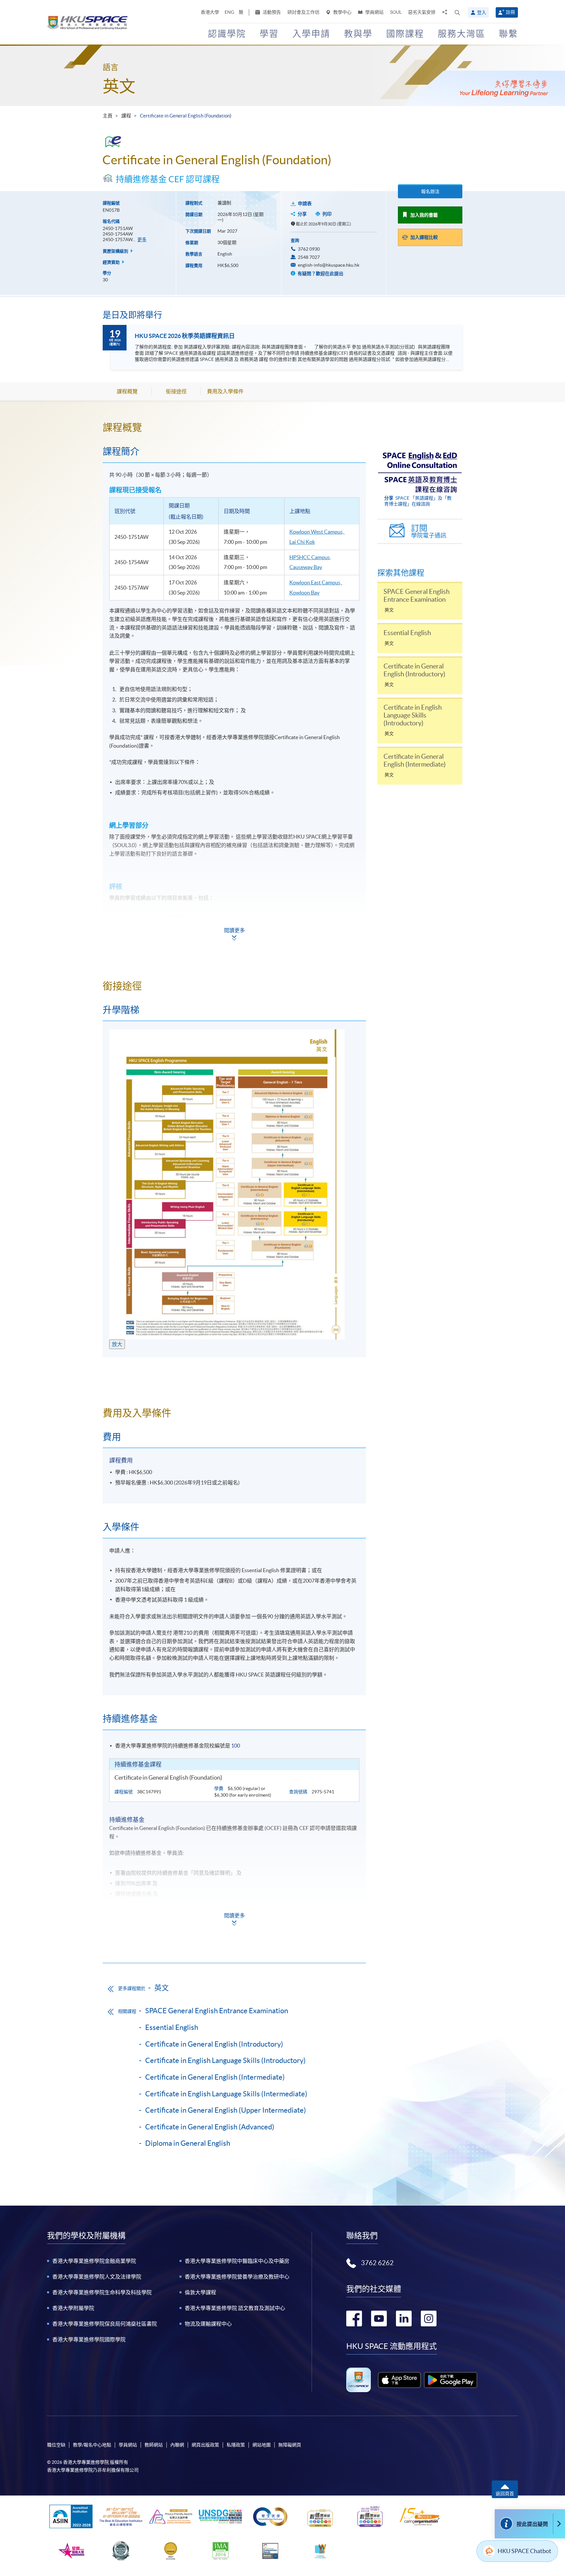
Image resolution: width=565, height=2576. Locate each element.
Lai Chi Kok (302, 542)
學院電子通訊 (429, 531)
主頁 (108, 116)
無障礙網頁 (290, 2445)
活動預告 (271, 12)
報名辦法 (430, 191)
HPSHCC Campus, (310, 557)
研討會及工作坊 (303, 12)
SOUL (396, 12)
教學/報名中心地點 (92, 2445)
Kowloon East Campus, (315, 582)
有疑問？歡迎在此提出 (320, 274)
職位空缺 (56, 2445)
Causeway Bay (306, 567)
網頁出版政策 (205, 2445)
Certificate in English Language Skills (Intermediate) (226, 2094)
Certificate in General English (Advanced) (210, 2127)
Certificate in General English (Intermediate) (215, 2077)
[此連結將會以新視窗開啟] (399, 2380)
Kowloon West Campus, (317, 532)
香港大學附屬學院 (73, 2308)
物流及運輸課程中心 (208, 2324)
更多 (142, 240)
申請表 (305, 204)
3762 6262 (377, 2263)
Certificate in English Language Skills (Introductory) (225, 2060)
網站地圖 (262, 2445)
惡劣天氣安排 (422, 12)
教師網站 (154, 2445)
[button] (457, 12)
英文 (119, 86)
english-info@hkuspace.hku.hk (329, 265)
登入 (482, 12)
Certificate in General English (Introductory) (214, 2044)
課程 (126, 116)
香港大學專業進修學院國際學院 (89, 2339)
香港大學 (210, 12)
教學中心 (342, 12)
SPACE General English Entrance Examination (217, 2011)
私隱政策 (236, 2445)
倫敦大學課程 (200, 2292)
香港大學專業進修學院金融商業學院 (94, 2261)
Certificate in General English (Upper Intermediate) (226, 2110)
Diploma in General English (188, 2143)
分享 (302, 214)
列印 (327, 214)
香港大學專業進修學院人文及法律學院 (97, 2277)
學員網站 (374, 12)
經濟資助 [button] (112, 262)
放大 (117, 1344)
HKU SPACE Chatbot (524, 2551)
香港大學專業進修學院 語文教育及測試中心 (235, 2308)
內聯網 (177, 2445)
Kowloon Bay (304, 593)
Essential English (172, 2027)
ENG (229, 12)
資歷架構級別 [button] (116, 251)
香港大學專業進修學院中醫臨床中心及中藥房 (237, 2261)
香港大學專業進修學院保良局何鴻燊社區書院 (105, 2324)
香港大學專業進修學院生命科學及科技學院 (102, 2292)
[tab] (234, 427)
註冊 (510, 12)
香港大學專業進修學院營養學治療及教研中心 (237, 2277)
